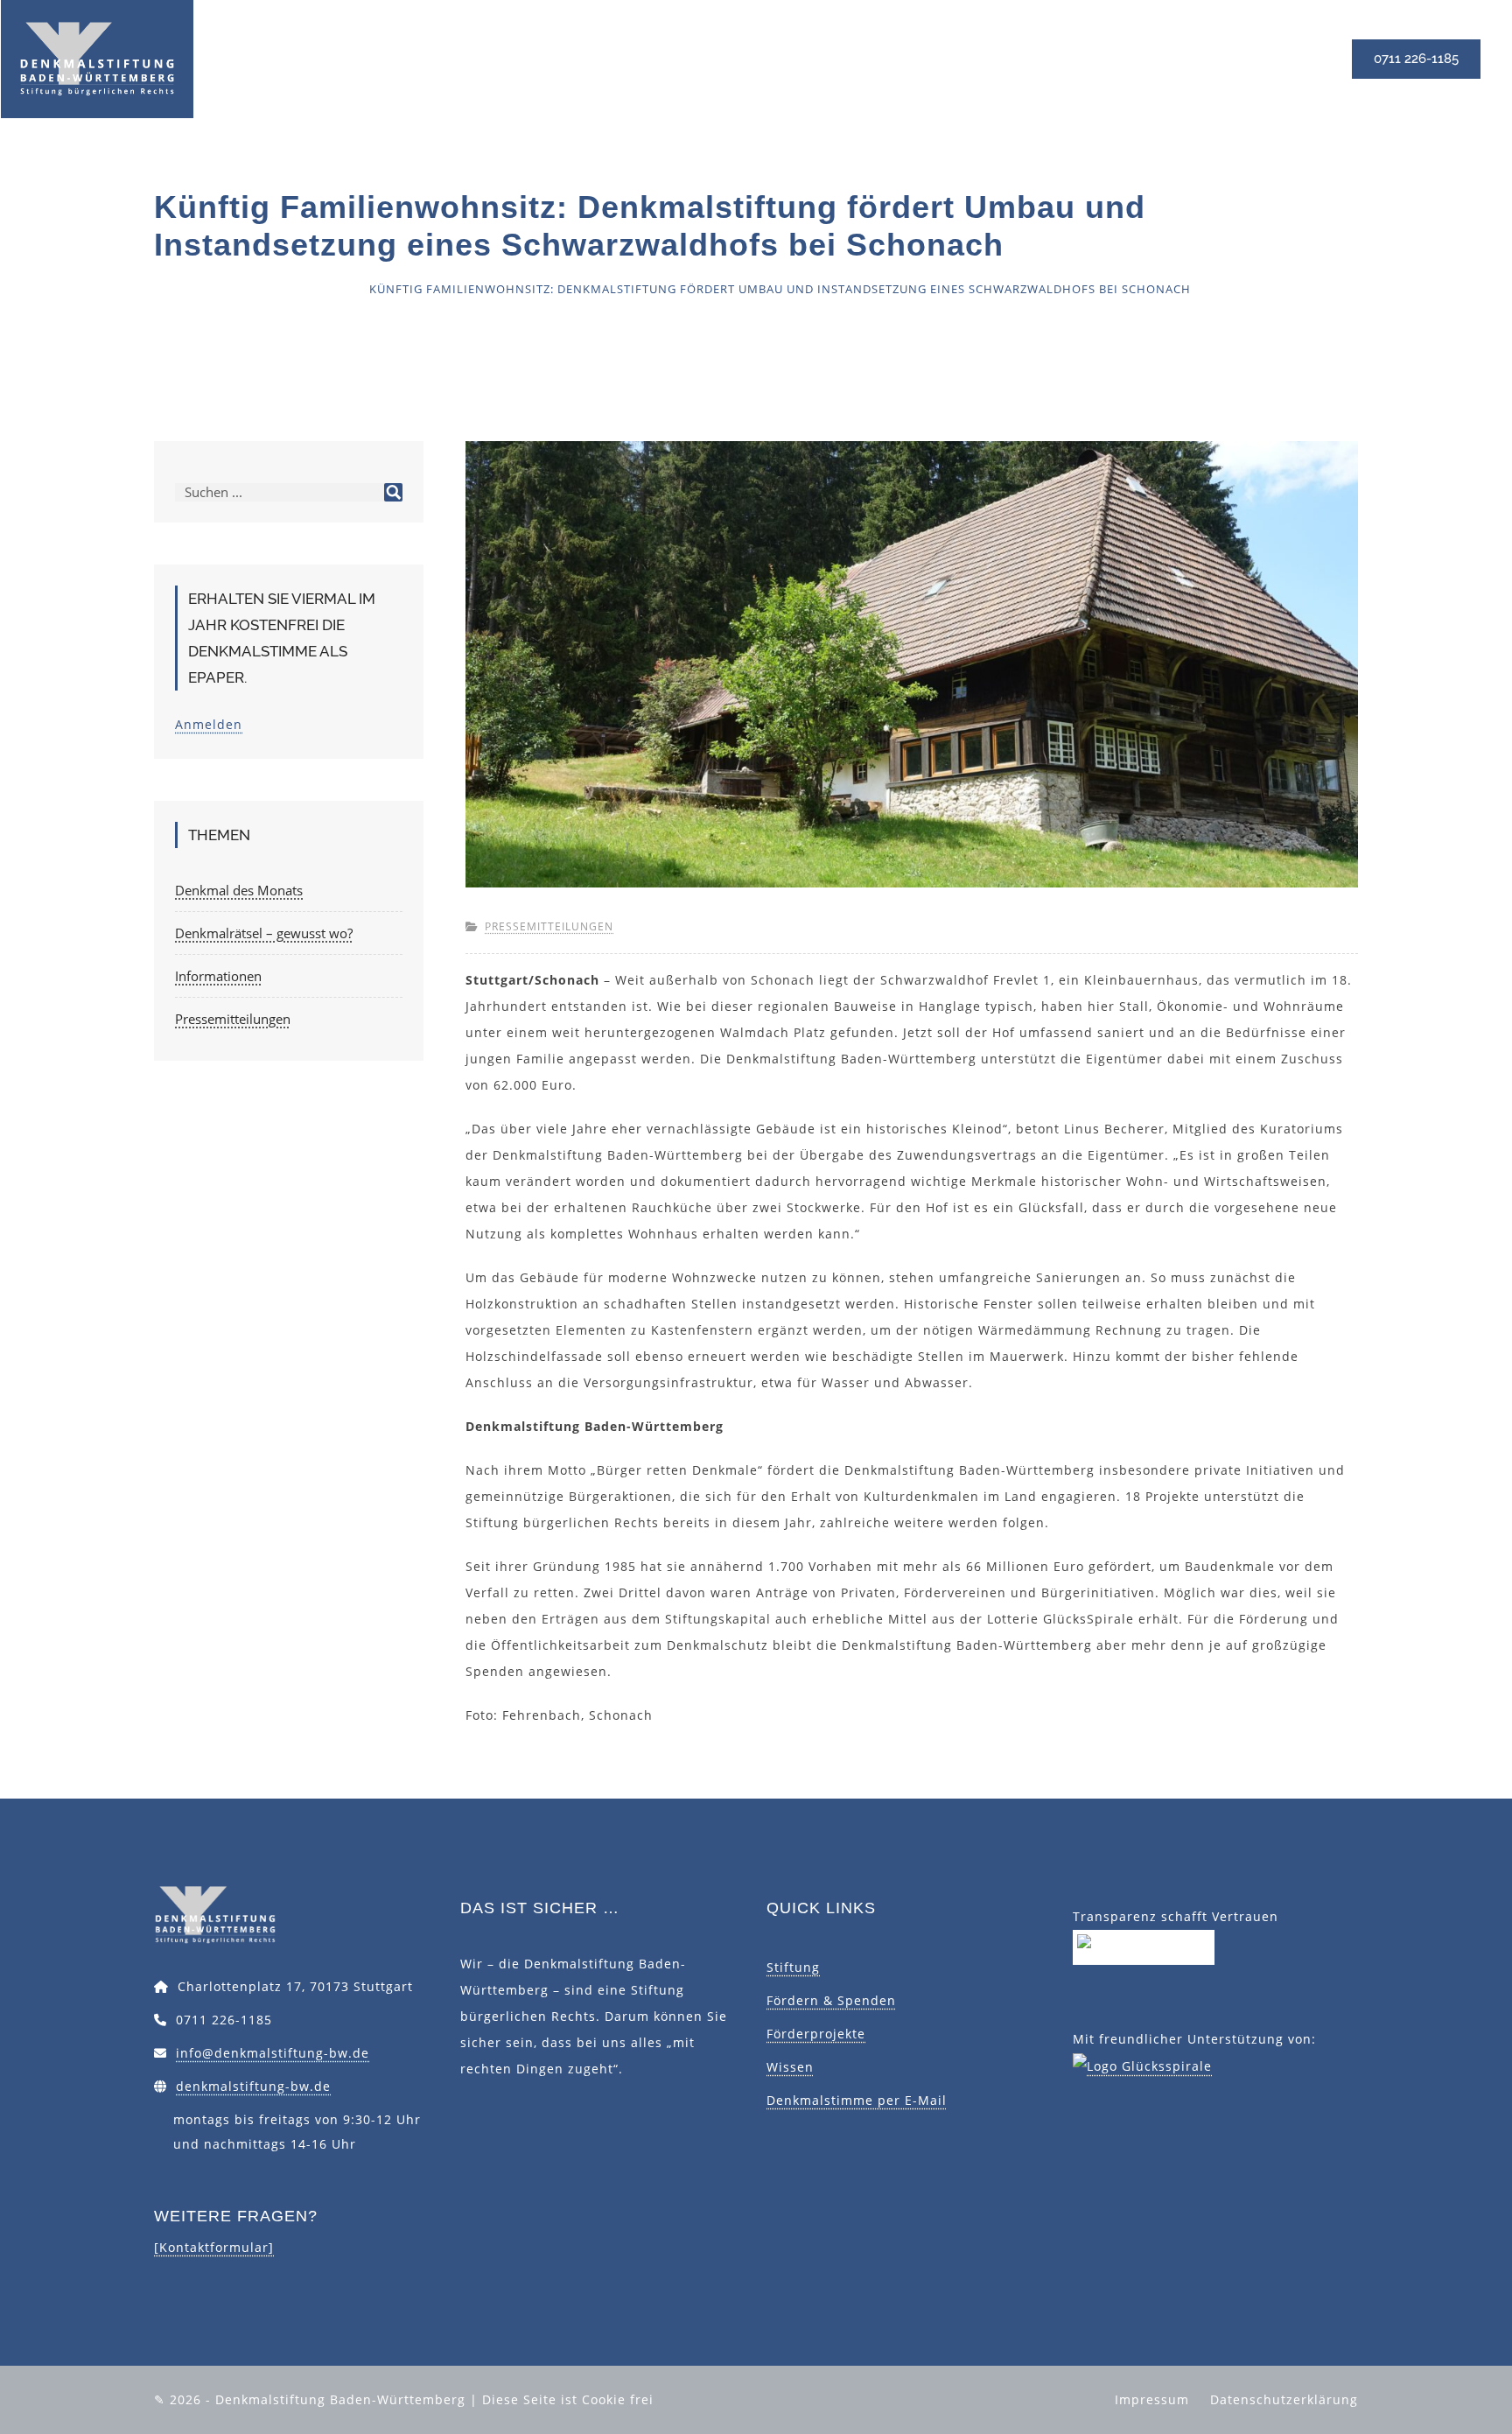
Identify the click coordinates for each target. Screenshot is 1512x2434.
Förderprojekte (816, 2034)
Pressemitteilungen (280, 289)
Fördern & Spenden (831, 2000)
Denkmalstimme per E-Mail (857, 2100)
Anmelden (209, 724)
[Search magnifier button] (393, 492)
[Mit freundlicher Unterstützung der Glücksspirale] (1142, 2065)
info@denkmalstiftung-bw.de (273, 2053)
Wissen (790, 2067)
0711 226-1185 (1416, 59)
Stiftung (793, 1967)
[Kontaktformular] (214, 2247)
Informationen (218, 976)
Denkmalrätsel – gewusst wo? (264, 933)
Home (173, 289)
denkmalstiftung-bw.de (253, 2086)
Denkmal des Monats (239, 890)
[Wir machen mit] (1144, 1946)
